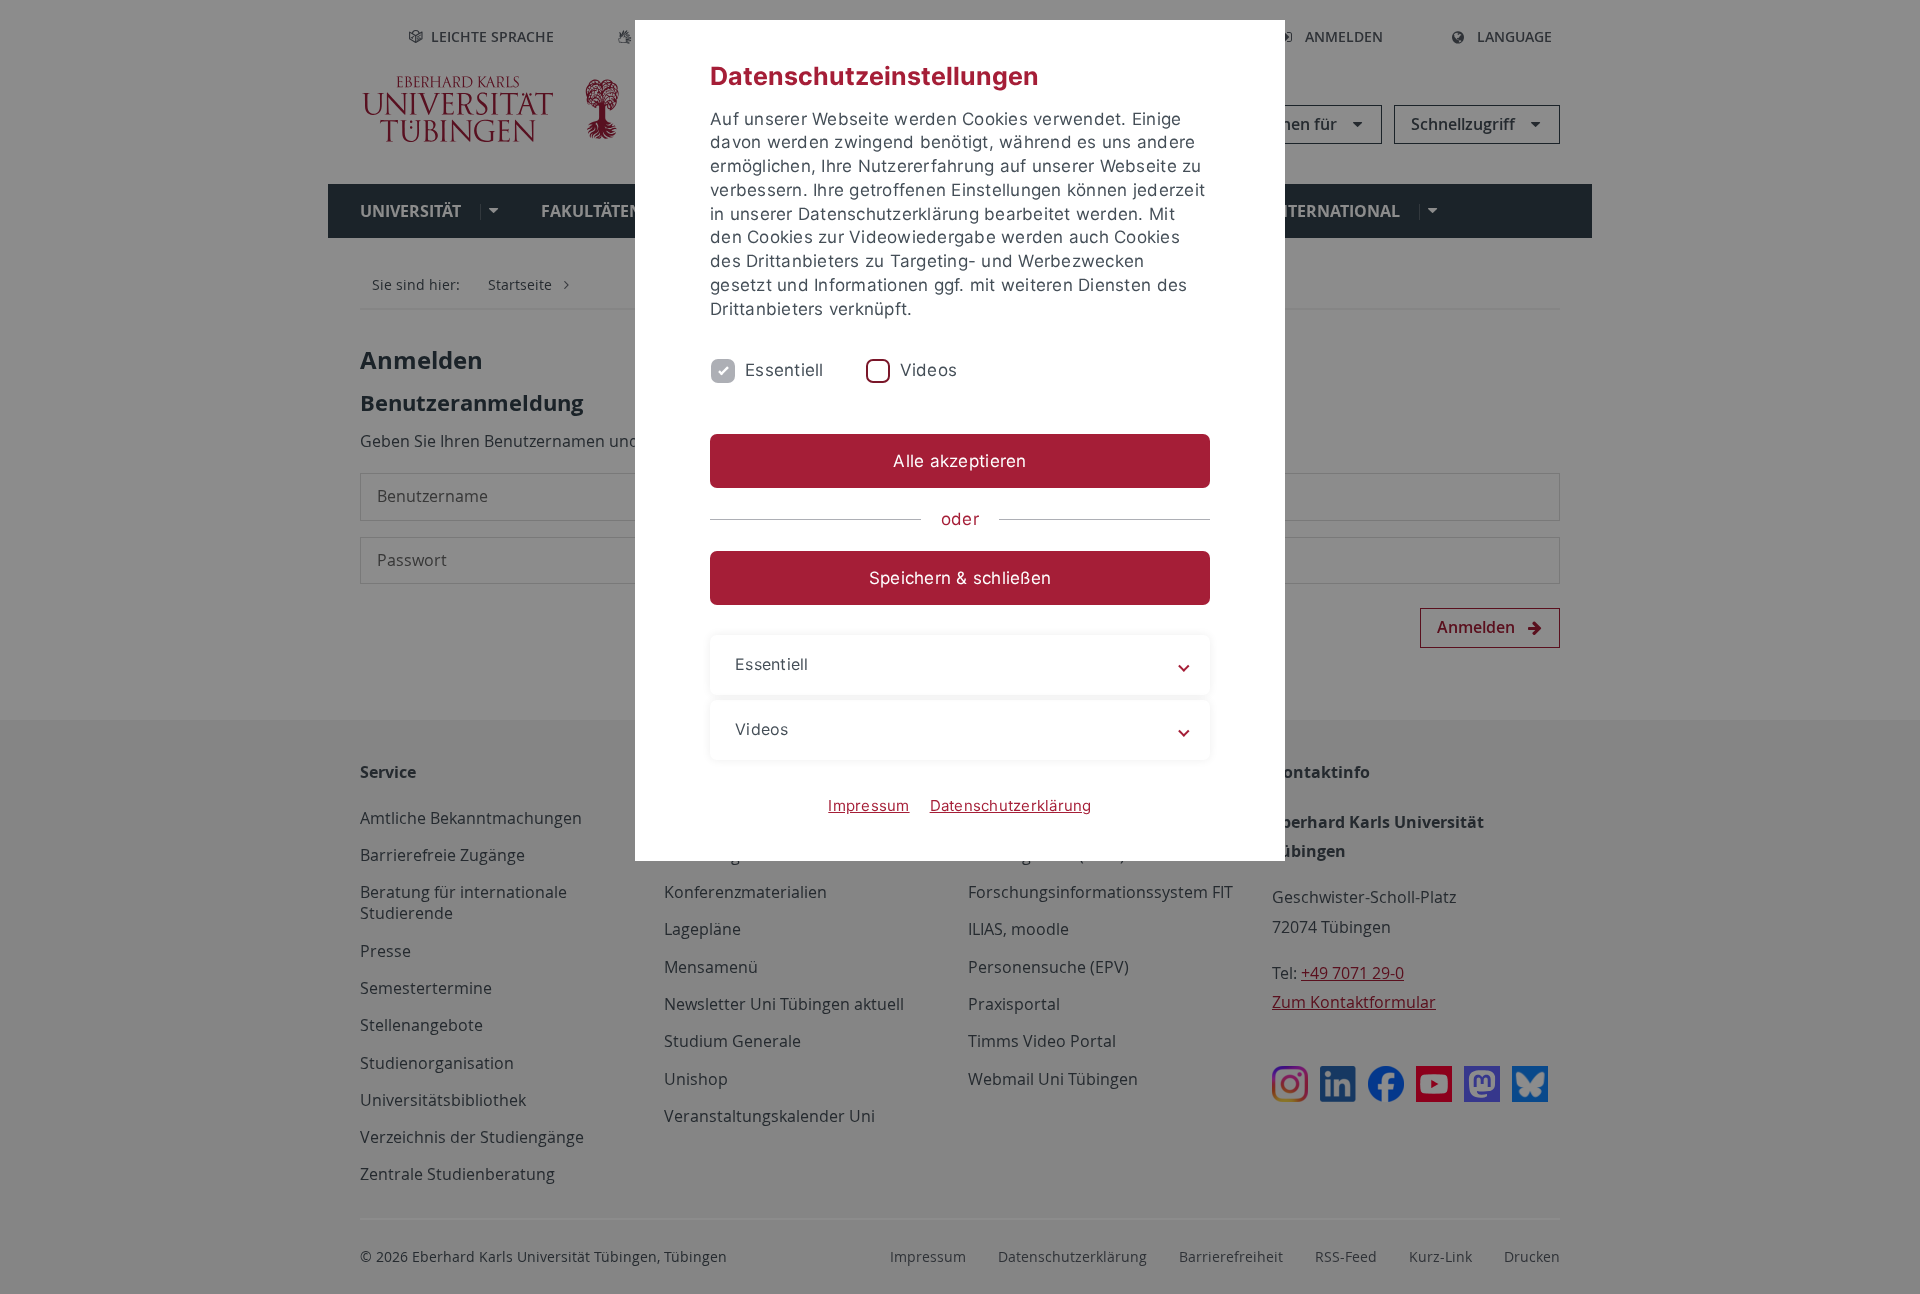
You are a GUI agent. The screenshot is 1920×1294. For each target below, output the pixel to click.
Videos (929, 370)
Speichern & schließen (960, 578)
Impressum (868, 805)
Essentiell (784, 370)
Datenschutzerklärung (1011, 805)
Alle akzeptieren (959, 461)
